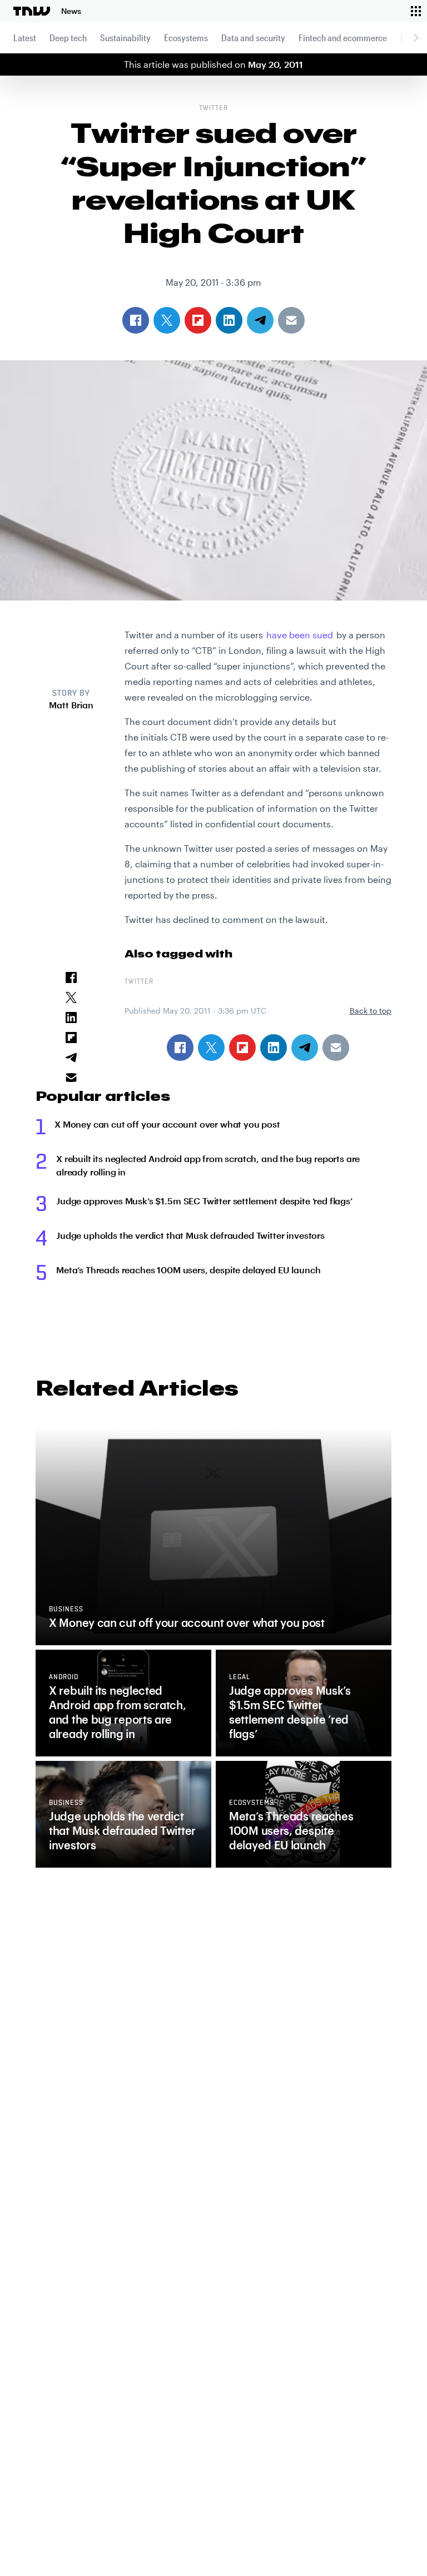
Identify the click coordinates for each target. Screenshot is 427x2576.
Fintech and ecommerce (343, 38)
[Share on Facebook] (180, 1048)
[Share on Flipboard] (242, 1048)
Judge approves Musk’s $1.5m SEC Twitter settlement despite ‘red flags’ (204, 1201)
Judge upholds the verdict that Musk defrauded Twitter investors (190, 1235)
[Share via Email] (336, 1048)
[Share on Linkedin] (274, 1048)
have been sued (300, 635)
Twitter (213, 108)
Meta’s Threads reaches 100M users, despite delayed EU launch (188, 1270)
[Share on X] (211, 1048)
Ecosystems (186, 38)
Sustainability (125, 38)
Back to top (371, 1011)
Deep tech (68, 38)
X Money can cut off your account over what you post (167, 1124)
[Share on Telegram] (305, 1048)
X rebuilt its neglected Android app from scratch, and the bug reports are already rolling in (208, 1165)
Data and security (253, 38)
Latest (25, 38)
